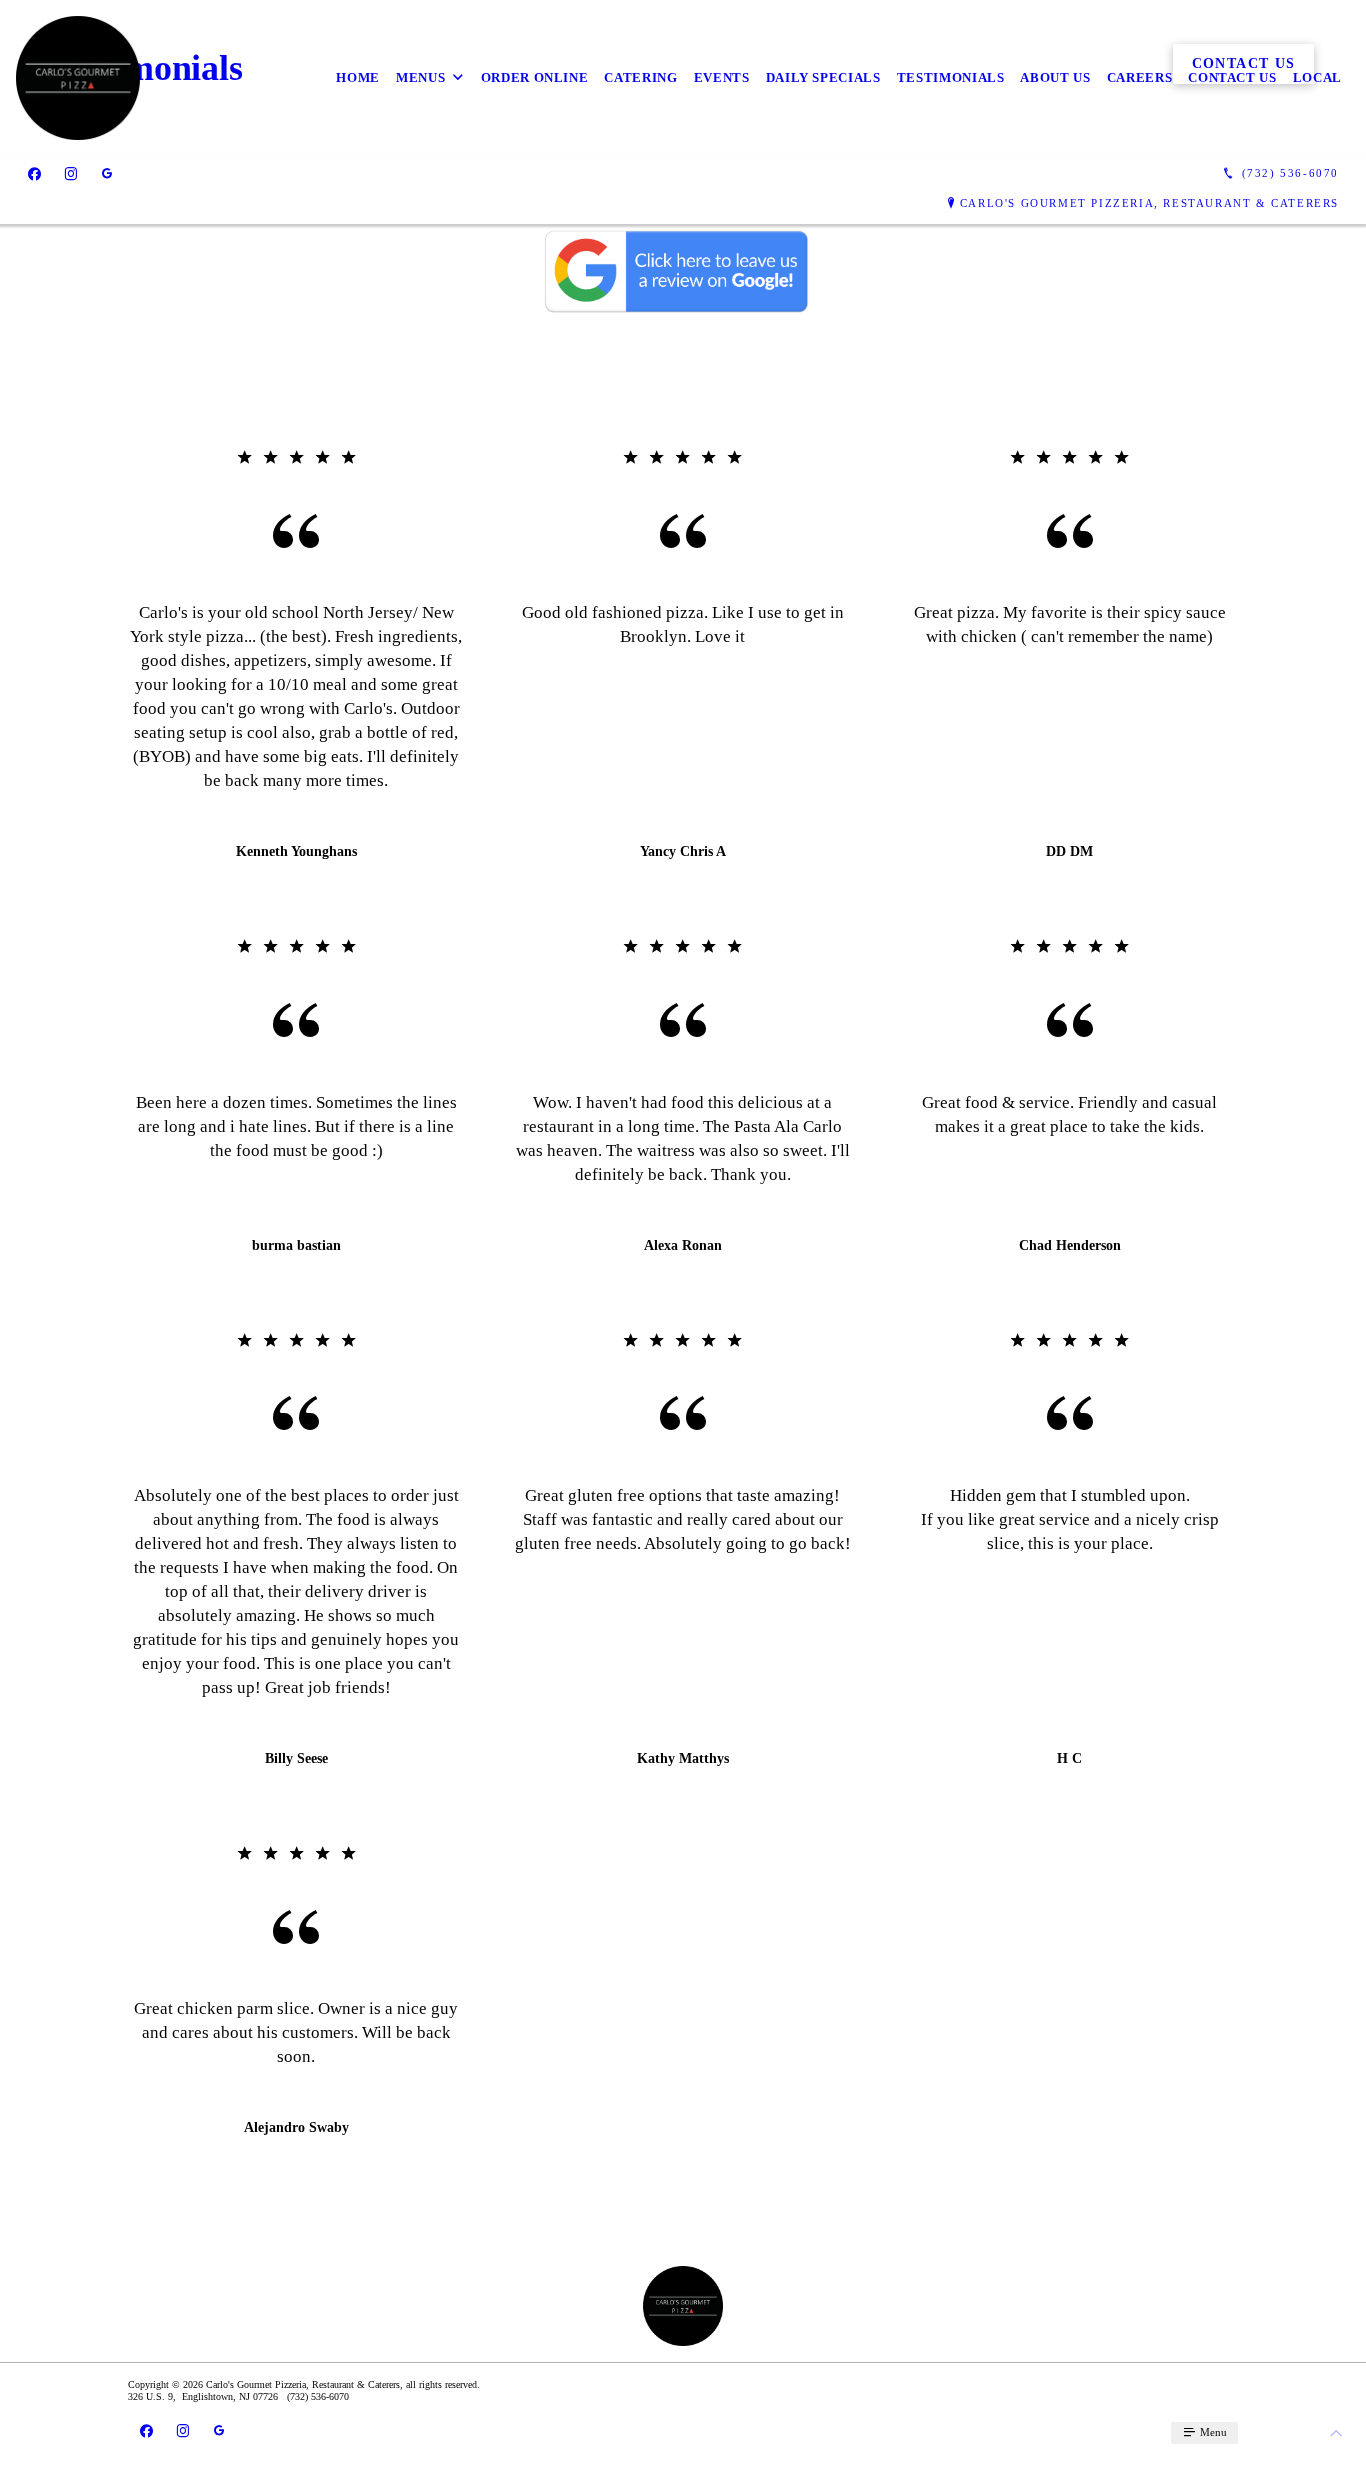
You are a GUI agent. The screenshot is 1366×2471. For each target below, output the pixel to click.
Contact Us (1232, 77)
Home (358, 77)
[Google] (107, 174)
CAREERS (1140, 77)
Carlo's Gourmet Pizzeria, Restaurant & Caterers (1149, 203)
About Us (1055, 77)
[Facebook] (34, 174)
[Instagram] (71, 174)
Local (1317, 77)
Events (722, 77)
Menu (1212, 2432)
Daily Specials (823, 77)
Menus (420, 77)
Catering (640, 77)
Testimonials (951, 77)
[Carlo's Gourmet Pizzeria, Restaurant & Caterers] (78, 78)
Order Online (535, 77)
